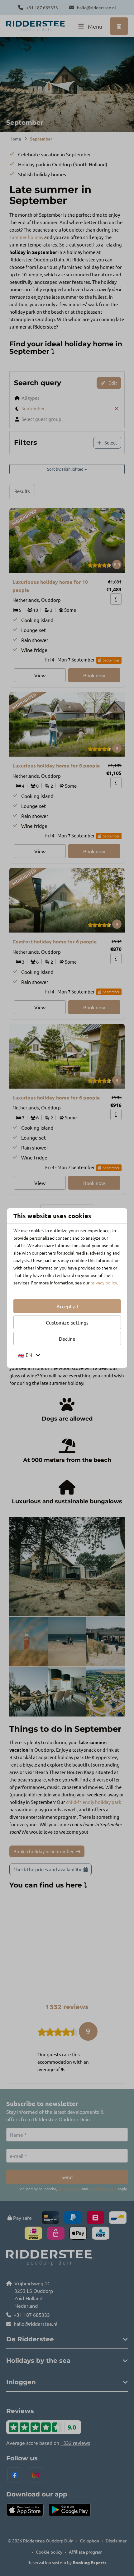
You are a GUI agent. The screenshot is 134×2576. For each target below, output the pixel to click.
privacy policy (104, 1283)
